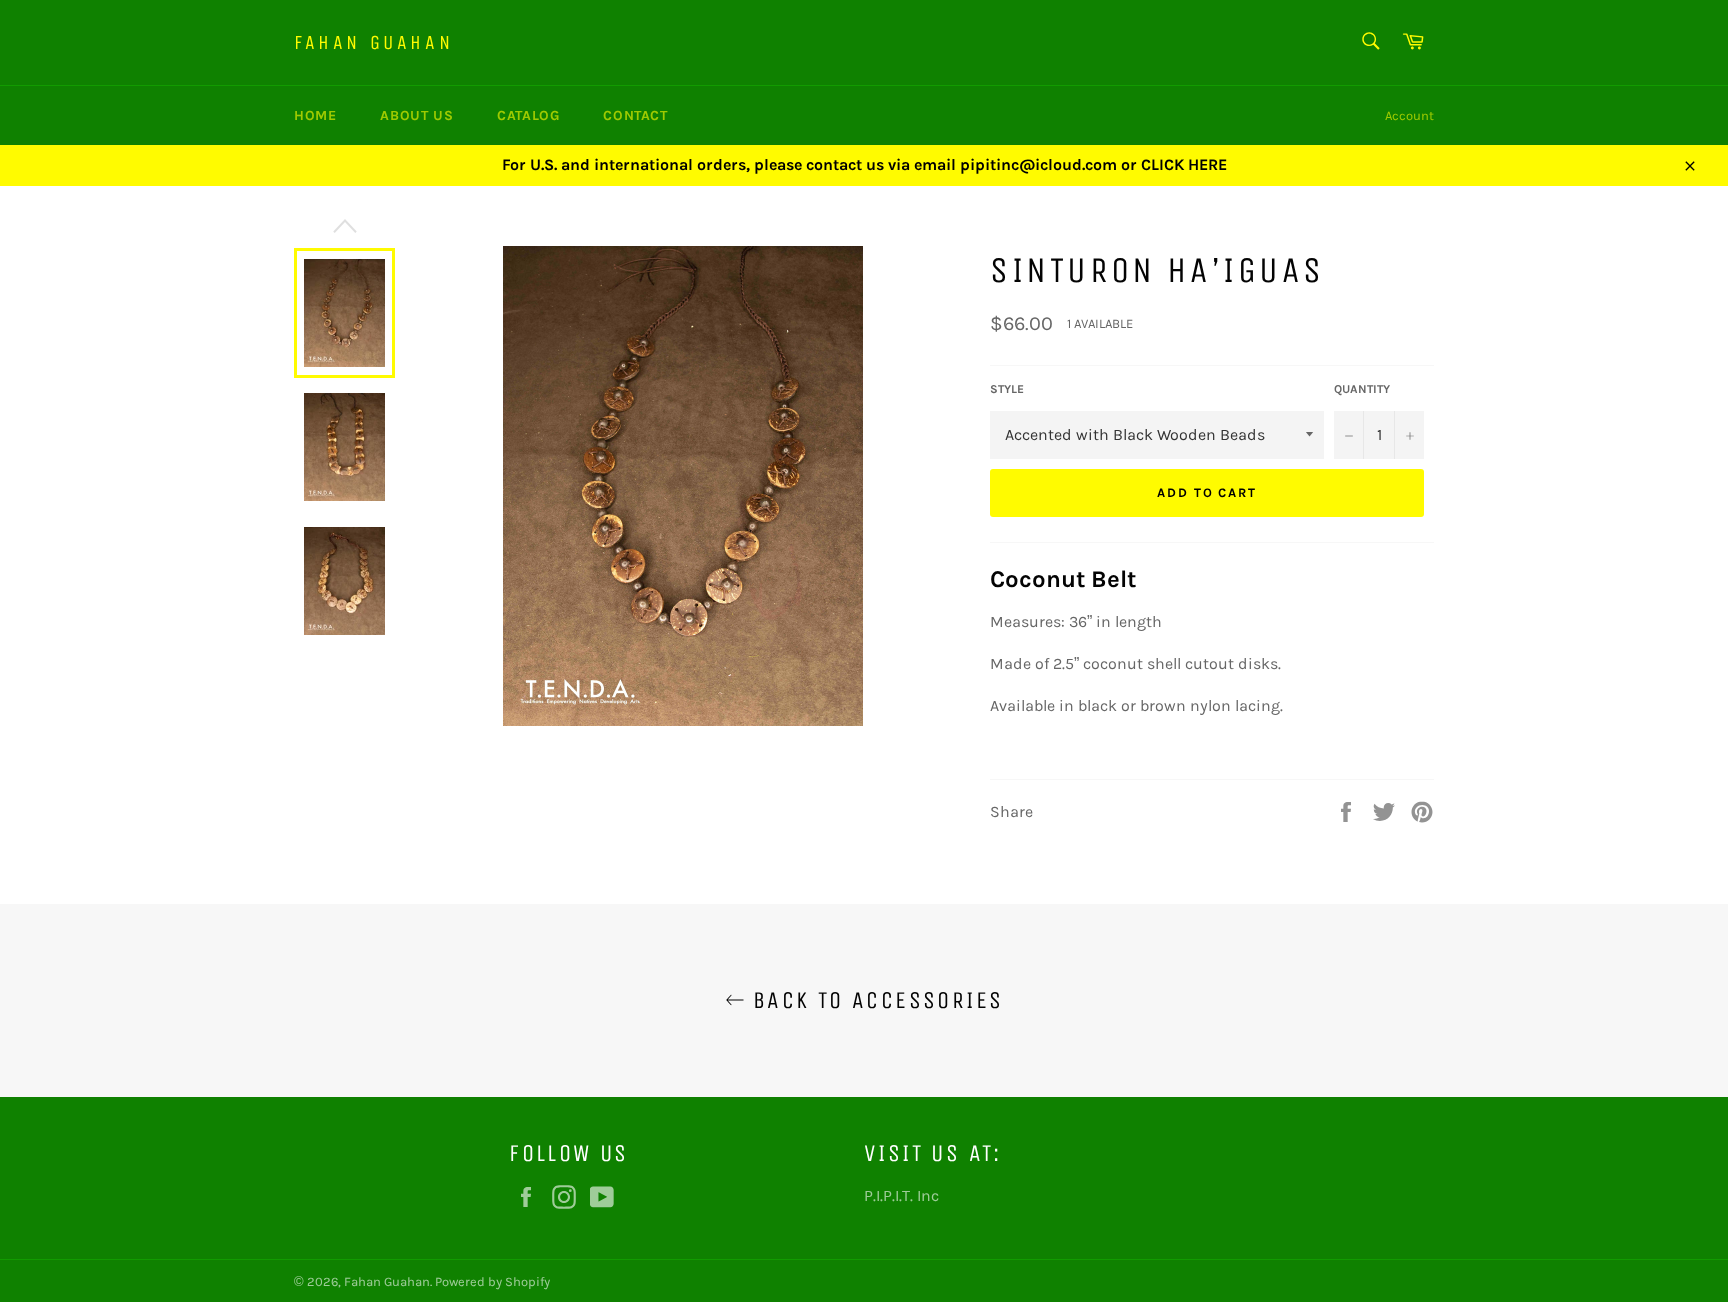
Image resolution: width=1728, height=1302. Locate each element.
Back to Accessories (874, 1000)
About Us (416, 115)
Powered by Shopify (492, 1281)
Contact (635, 115)
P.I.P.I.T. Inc (901, 1195)
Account (1409, 115)
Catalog (528, 115)
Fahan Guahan (373, 42)
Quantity (1362, 389)
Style (1007, 389)
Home (315, 115)
